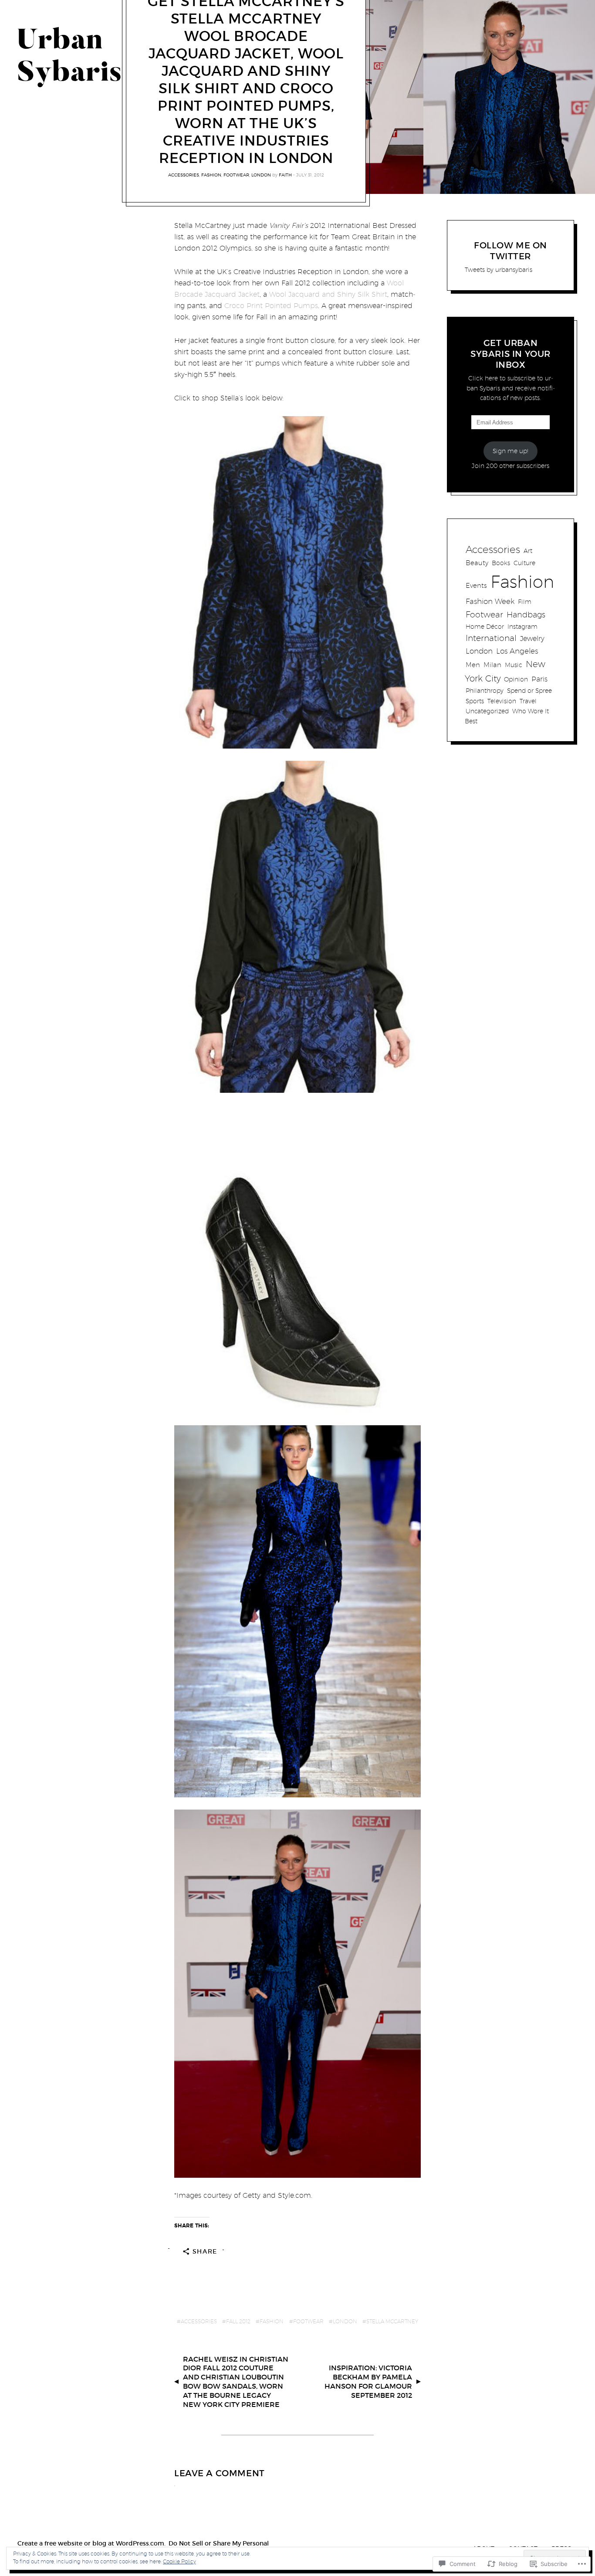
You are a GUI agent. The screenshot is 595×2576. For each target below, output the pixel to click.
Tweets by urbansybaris (499, 270)
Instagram (522, 626)
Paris (539, 679)
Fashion (211, 175)
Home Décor (485, 626)
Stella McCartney (392, 2321)
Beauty (477, 563)
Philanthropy (485, 690)
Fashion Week (490, 601)
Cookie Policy (179, 2561)
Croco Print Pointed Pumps (271, 306)
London (261, 175)
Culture (524, 563)
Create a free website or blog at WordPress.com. (91, 2543)
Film (525, 602)
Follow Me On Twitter (510, 251)
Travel (528, 701)
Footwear (236, 175)
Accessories (184, 175)
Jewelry (532, 638)
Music (514, 665)
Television (502, 701)
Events (476, 585)
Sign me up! (510, 451)
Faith (285, 175)
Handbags (526, 615)
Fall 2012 (238, 2321)
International (491, 638)
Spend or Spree (529, 691)
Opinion (516, 679)
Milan (492, 665)
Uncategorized (487, 711)
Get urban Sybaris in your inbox (510, 354)
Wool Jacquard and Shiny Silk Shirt (328, 294)
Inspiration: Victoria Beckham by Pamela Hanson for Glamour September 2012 (368, 2381)
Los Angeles (517, 651)
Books (501, 563)
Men (473, 665)
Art (528, 551)
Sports (475, 701)
